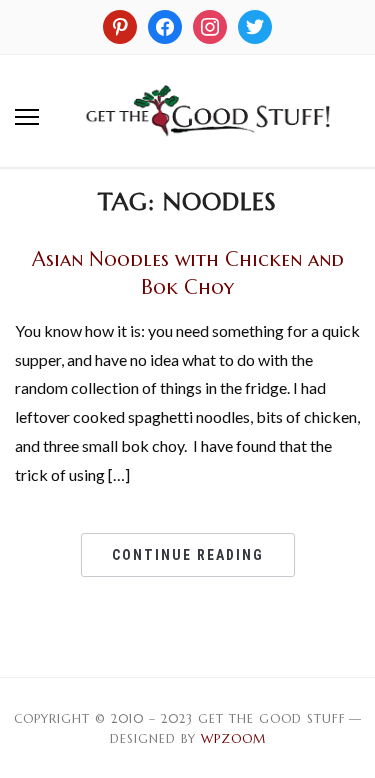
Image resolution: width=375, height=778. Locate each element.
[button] (27, 117)
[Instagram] (120, 25)
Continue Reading (188, 555)
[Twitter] (255, 25)
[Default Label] (210, 25)
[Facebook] (165, 25)
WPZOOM (233, 738)
